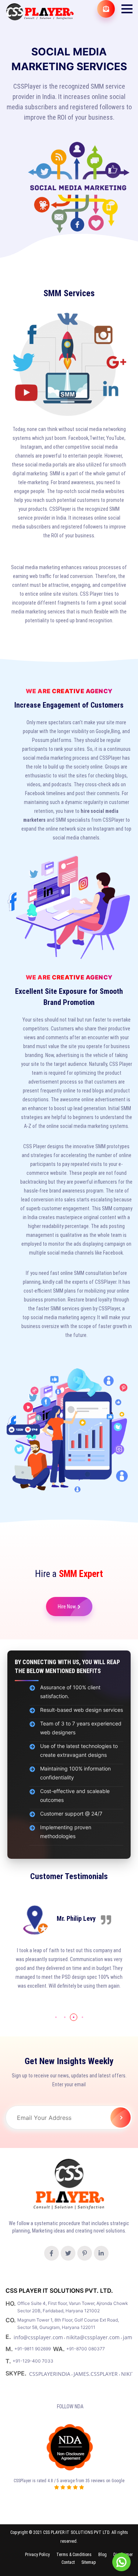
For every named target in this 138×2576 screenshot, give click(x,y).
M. (10, 2349)
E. (9, 2337)
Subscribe (121, 2117)
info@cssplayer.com (38, 2337)
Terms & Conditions (74, 2555)
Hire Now (67, 1607)
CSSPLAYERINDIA (50, 2374)
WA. (60, 2349)
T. (9, 2361)
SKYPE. (17, 2373)
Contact (68, 2562)
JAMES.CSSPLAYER (96, 2374)
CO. (11, 2320)
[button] (127, 9)
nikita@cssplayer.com (93, 2337)
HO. (11, 2303)
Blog (102, 2555)
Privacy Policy (37, 2555)
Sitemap (89, 2562)
